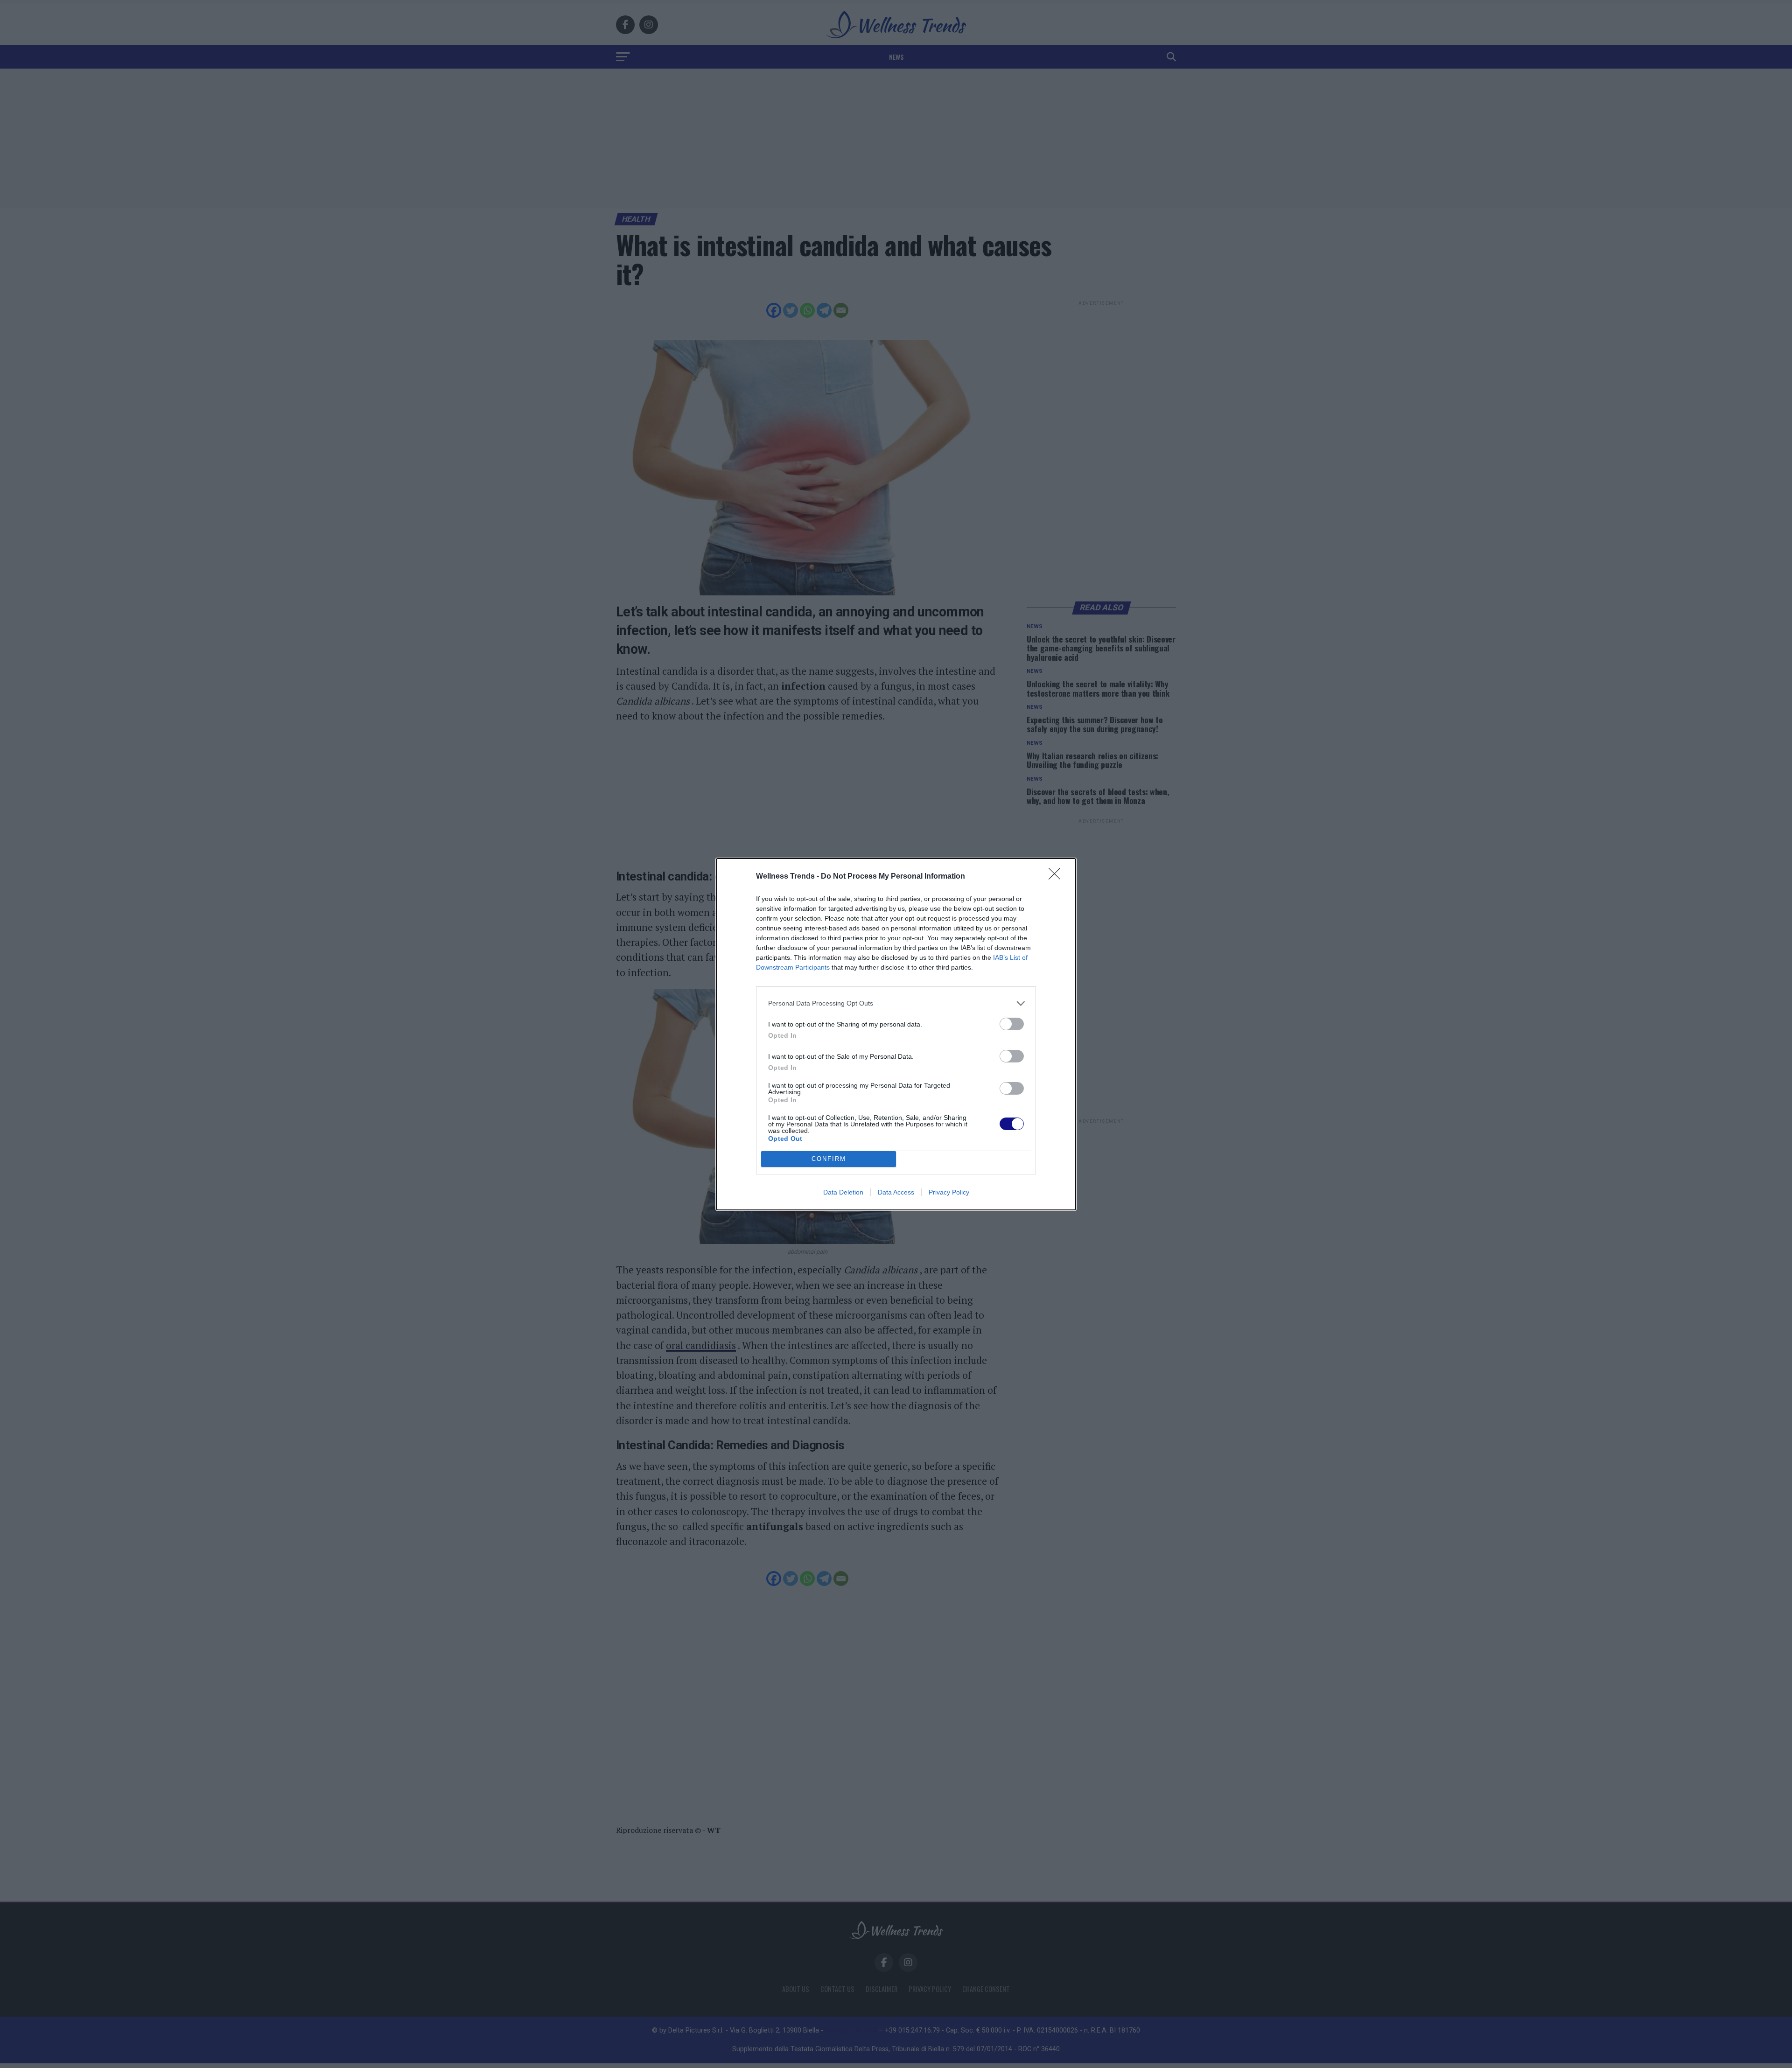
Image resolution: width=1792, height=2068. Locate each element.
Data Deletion (843, 1192)
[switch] (1012, 1024)
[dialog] (896, 1034)
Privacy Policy (949, 1192)
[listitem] (896, 1003)
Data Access (896, 1192)
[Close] (1057, 877)
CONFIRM (829, 1159)
